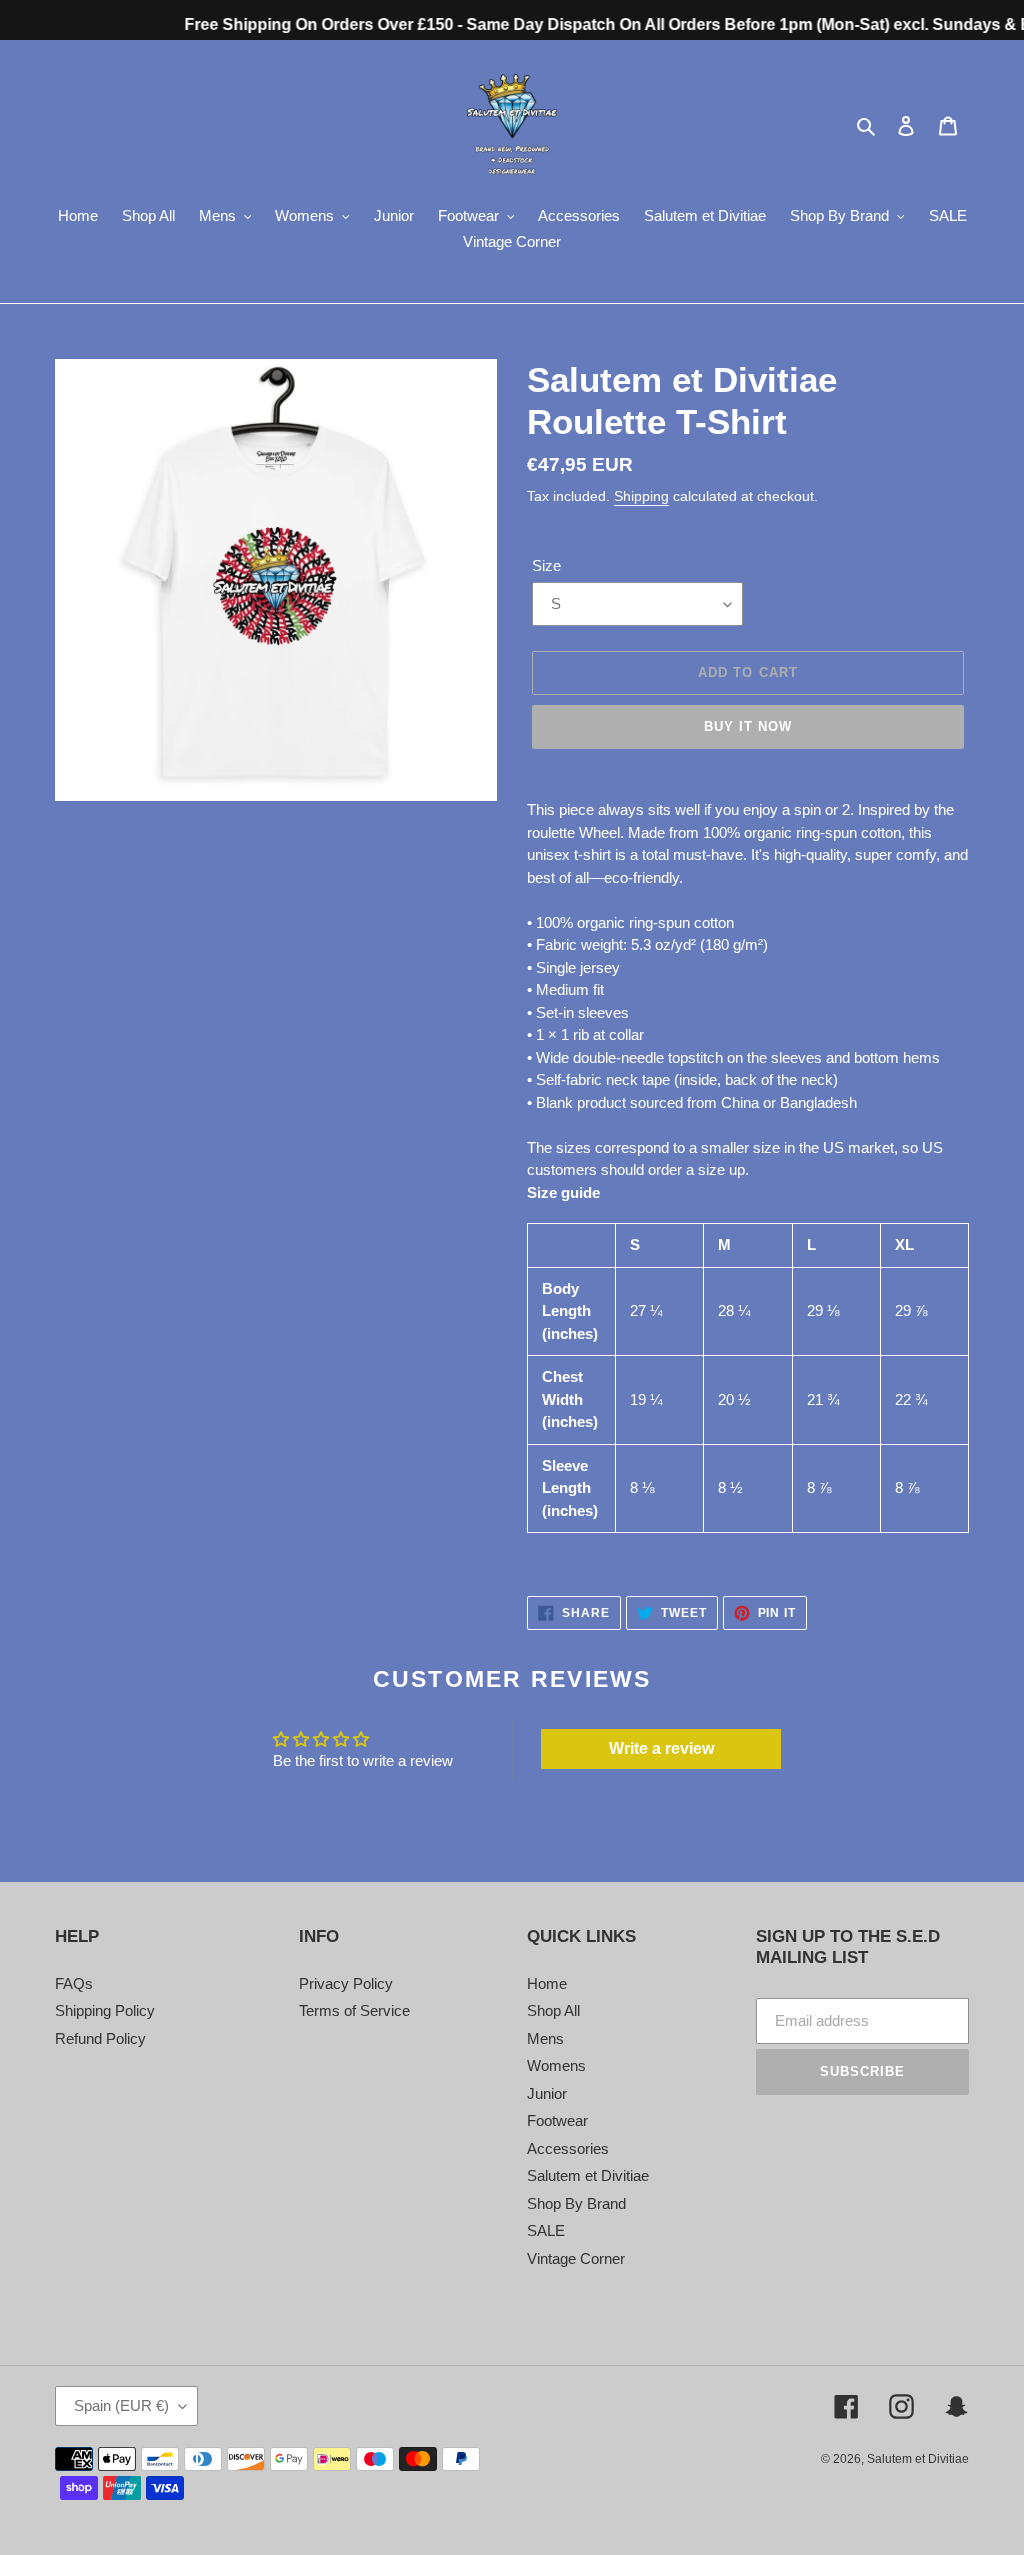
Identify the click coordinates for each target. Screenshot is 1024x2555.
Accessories (568, 2148)
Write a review (661, 1748)
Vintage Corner (576, 2258)
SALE (546, 2230)
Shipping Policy (105, 2010)
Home (547, 1983)
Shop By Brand (576, 2203)
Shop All (553, 2010)
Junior (547, 2093)
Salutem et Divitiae (588, 2175)
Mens (545, 2038)
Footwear (557, 2120)
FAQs (74, 1983)
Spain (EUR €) (121, 2405)
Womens (556, 2065)
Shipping (641, 496)
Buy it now (748, 726)
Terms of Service (354, 2010)
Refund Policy (100, 2038)
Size (546, 565)
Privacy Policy (346, 1983)
